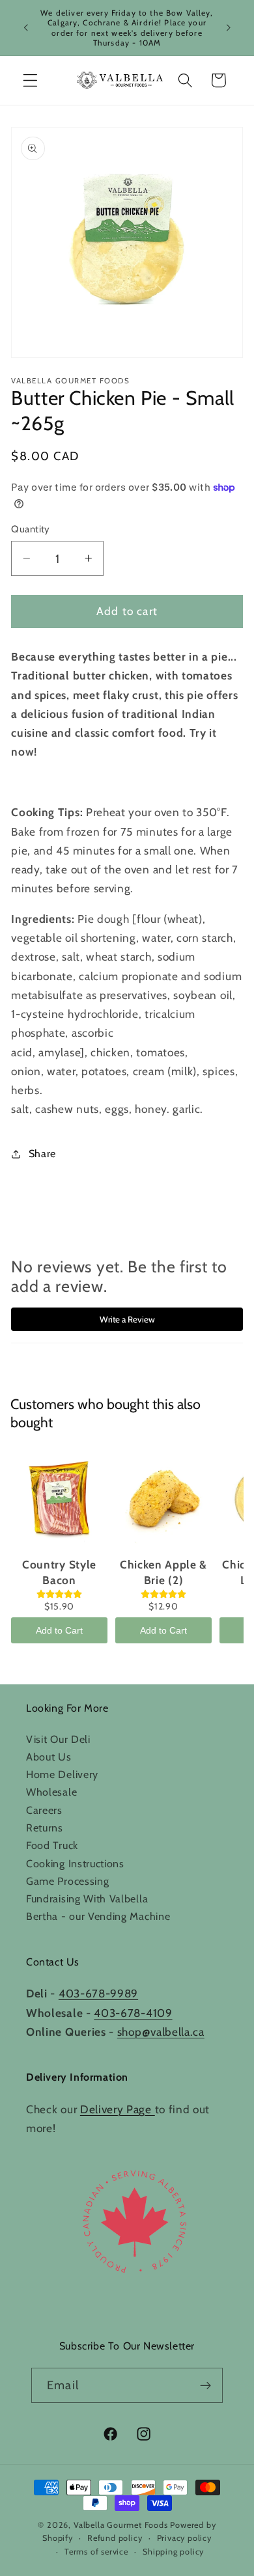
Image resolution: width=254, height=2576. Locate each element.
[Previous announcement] (25, 28)
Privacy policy (184, 2538)
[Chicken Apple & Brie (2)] (163, 1500)
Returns (45, 1828)
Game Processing (67, 1881)
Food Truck (52, 1845)
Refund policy (115, 2538)
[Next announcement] (229, 28)
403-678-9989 (98, 1993)
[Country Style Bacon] (59, 1500)
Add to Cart (59, 1630)
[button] (30, 80)
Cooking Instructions (75, 1863)
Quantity (31, 529)
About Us (49, 1757)
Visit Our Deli (58, 1739)
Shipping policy (173, 2552)
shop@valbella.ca (161, 2032)
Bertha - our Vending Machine (98, 1916)
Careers (44, 1810)
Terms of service (96, 2552)
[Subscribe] (205, 2385)
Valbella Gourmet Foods (121, 2525)
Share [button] (42, 1153)
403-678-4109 (133, 2013)
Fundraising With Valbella (87, 1898)
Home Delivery (62, 1774)
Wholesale (51, 1792)
